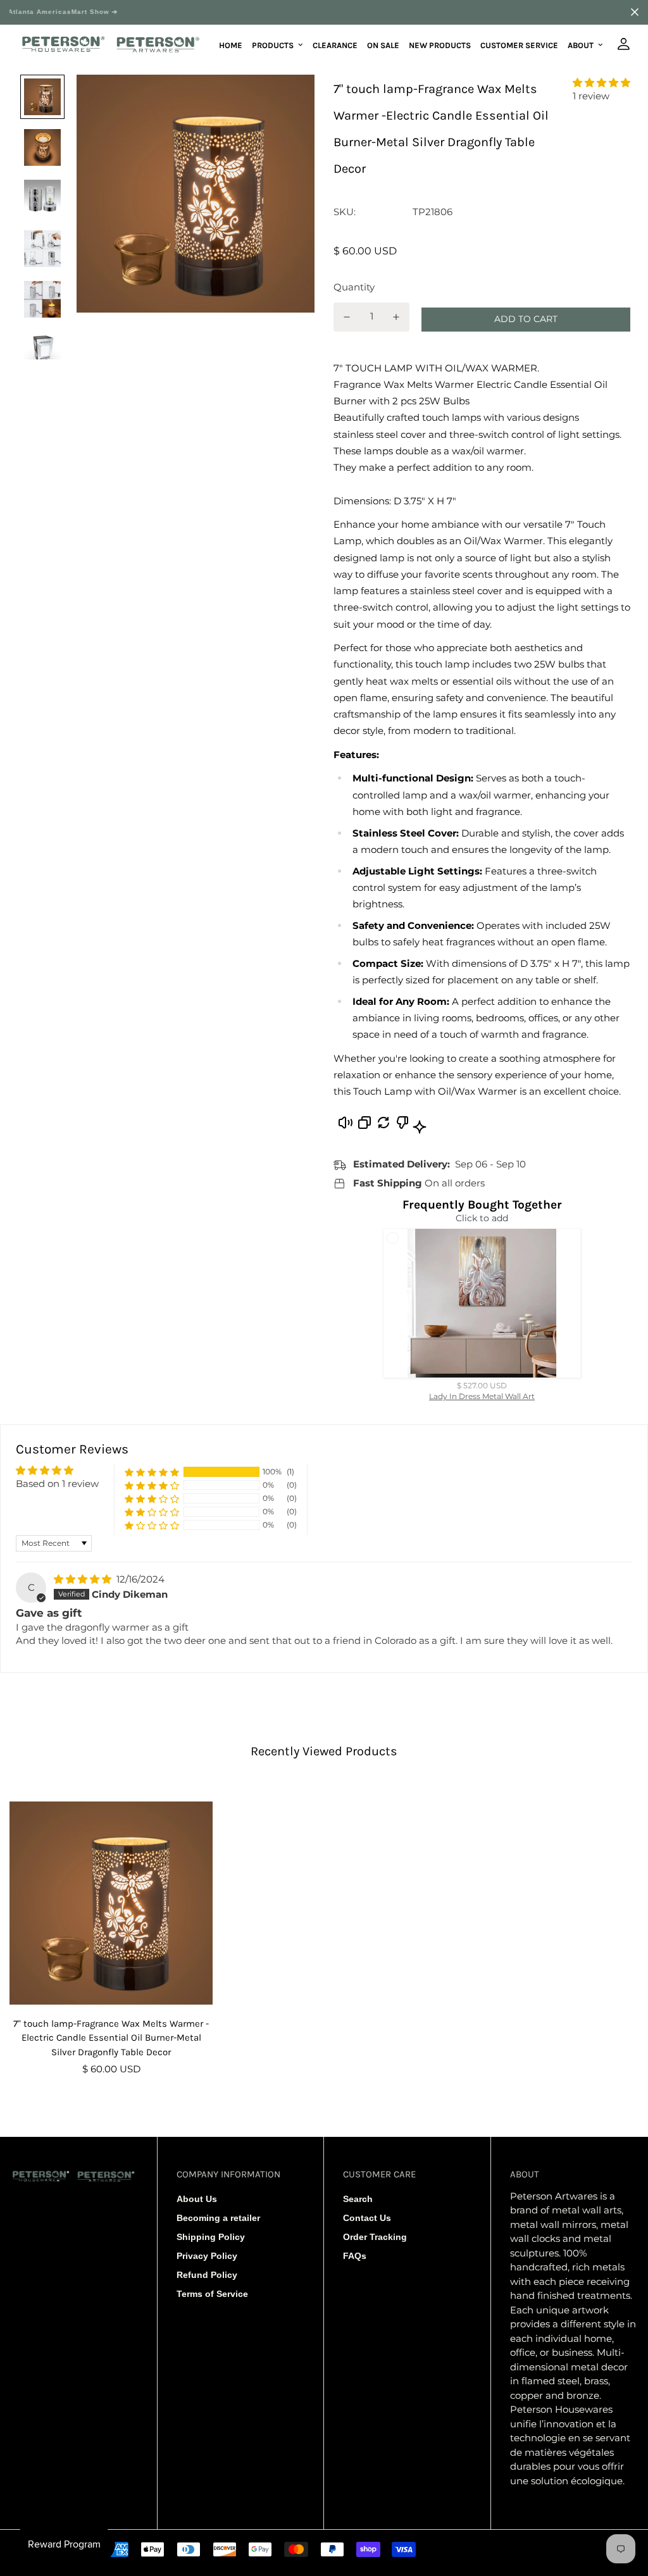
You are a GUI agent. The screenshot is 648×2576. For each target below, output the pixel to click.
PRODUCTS (273, 45)
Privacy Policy (207, 2256)
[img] (84, 1579)
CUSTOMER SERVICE (519, 45)
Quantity (354, 287)
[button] (601, 83)
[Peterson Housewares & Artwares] (111, 45)
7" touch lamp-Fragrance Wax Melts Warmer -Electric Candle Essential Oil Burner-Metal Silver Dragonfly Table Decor (111, 2038)
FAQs (355, 2256)
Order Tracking (375, 2237)
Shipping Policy (211, 2237)
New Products (440, 45)
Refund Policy (207, 2275)
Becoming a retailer (218, 2218)
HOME (231, 45)
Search (358, 2199)
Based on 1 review (57, 1484)
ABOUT (581, 45)
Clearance (335, 45)
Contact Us (367, 2218)
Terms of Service (212, 2294)
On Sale (383, 45)
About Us (197, 2199)
